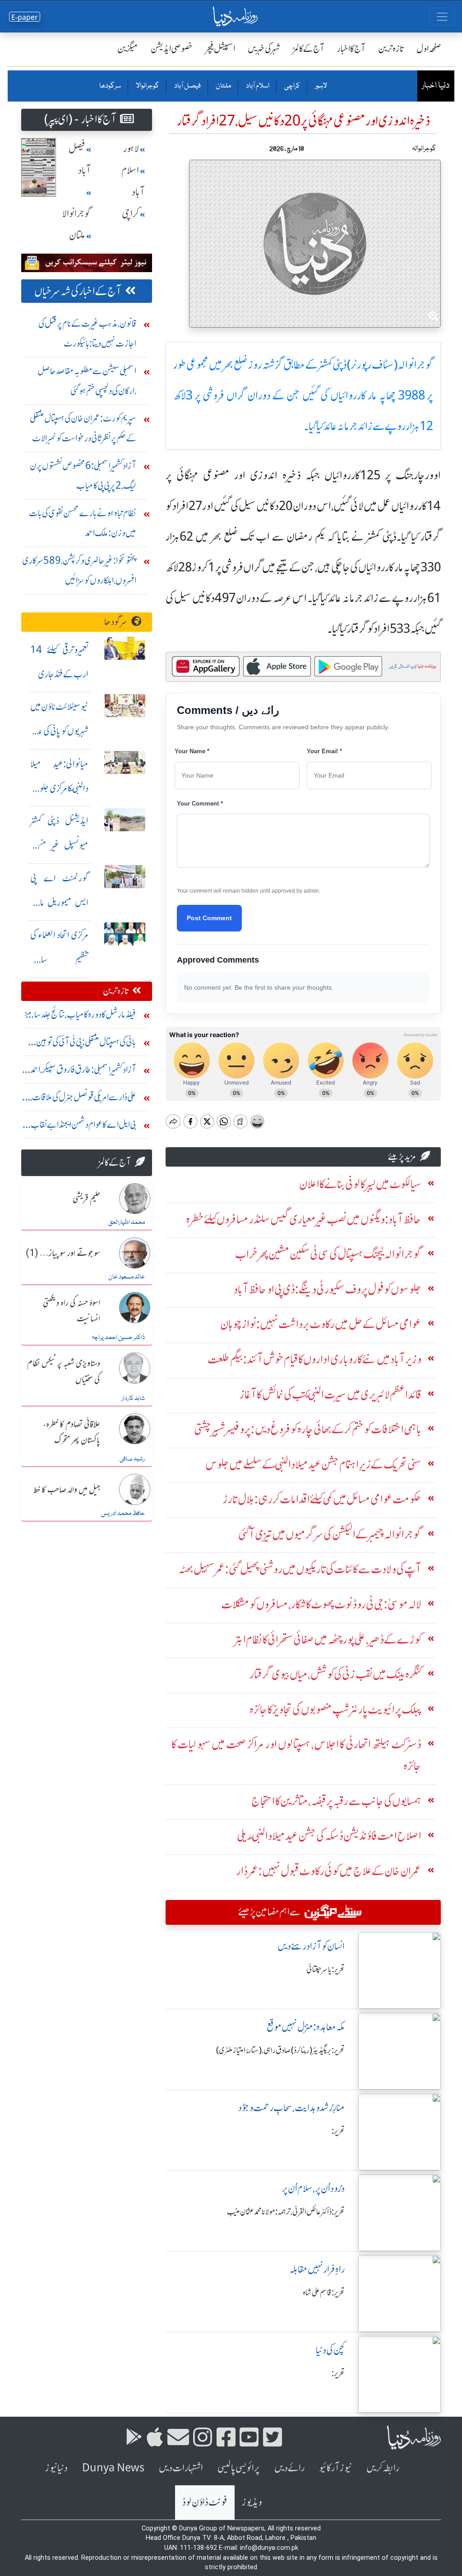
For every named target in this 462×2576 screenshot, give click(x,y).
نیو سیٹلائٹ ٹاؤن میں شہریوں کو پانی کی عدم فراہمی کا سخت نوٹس (59, 731)
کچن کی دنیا (330, 2350)
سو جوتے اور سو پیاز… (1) (63, 1254)
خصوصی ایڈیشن (172, 49)
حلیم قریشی (86, 1199)
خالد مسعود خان (127, 1277)
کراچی (292, 86)
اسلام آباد (257, 86)
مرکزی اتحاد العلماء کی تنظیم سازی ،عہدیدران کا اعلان (59, 959)
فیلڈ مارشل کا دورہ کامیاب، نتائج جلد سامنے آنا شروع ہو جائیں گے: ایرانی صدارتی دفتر (80, 1017)
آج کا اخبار (351, 49)
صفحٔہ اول (429, 49)
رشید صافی (132, 1459)
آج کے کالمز (309, 49)
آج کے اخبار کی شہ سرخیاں (78, 291)
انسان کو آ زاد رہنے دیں (311, 1946)
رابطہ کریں (383, 2468)
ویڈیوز (252, 2502)
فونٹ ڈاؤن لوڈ (205, 2502)
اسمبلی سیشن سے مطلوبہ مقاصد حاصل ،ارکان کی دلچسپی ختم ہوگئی (87, 381)
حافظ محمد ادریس (123, 1514)
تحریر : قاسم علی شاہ (324, 2293)
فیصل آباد (187, 86)
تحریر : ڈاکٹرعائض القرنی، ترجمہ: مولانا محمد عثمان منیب (286, 2212)
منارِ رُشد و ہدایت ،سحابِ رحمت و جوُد (291, 2108)
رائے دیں (289, 2468)
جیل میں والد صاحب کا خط (67, 1490)
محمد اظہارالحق (127, 1223)
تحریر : (338, 2131)
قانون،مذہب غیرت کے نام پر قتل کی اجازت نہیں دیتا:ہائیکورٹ (87, 333)
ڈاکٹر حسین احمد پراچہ (118, 1338)
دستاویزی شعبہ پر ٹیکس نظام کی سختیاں (64, 1372)
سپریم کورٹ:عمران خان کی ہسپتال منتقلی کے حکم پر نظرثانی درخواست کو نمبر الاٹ (83, 428)
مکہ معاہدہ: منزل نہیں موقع (306, 2027)
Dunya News (113, 2468)
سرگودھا (110, 86)
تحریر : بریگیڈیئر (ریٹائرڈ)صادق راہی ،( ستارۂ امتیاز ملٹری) (280, 2050)
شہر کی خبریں (264, 49)
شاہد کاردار (133, 1399)
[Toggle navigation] (442, 17)
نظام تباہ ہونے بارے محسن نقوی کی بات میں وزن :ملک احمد (83, 523)
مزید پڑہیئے (402, 1156)
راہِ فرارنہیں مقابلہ (317, 2269)
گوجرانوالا (147, 86)
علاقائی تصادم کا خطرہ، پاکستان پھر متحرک (72, 1433)
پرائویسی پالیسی (239, 2468)
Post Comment (209, 918)
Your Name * (192, 751)
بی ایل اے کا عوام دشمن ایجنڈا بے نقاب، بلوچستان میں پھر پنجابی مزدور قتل (83, 1127)
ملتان (223, 86)
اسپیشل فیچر (220, 49)
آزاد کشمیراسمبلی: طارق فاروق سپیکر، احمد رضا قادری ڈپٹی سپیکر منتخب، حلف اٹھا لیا (83, 1072)
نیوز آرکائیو (335, 2468)
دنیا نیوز (56, 2468)
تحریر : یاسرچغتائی (326, 1969)
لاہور (321, 86)
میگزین (128, 49)
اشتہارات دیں (181, 2468)
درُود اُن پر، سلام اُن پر (313, 2189)
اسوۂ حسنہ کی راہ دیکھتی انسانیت (72, 1311)
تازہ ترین (391, 49)
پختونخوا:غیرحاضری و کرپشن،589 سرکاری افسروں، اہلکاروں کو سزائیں (79, 570)
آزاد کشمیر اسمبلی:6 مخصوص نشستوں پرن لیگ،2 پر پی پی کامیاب (83, 475)
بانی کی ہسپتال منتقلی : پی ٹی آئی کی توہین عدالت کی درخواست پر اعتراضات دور (86, 1044)
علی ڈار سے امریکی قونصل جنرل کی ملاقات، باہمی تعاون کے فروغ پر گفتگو (83, 1099)
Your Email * (324, 751)
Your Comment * (200, 804)
